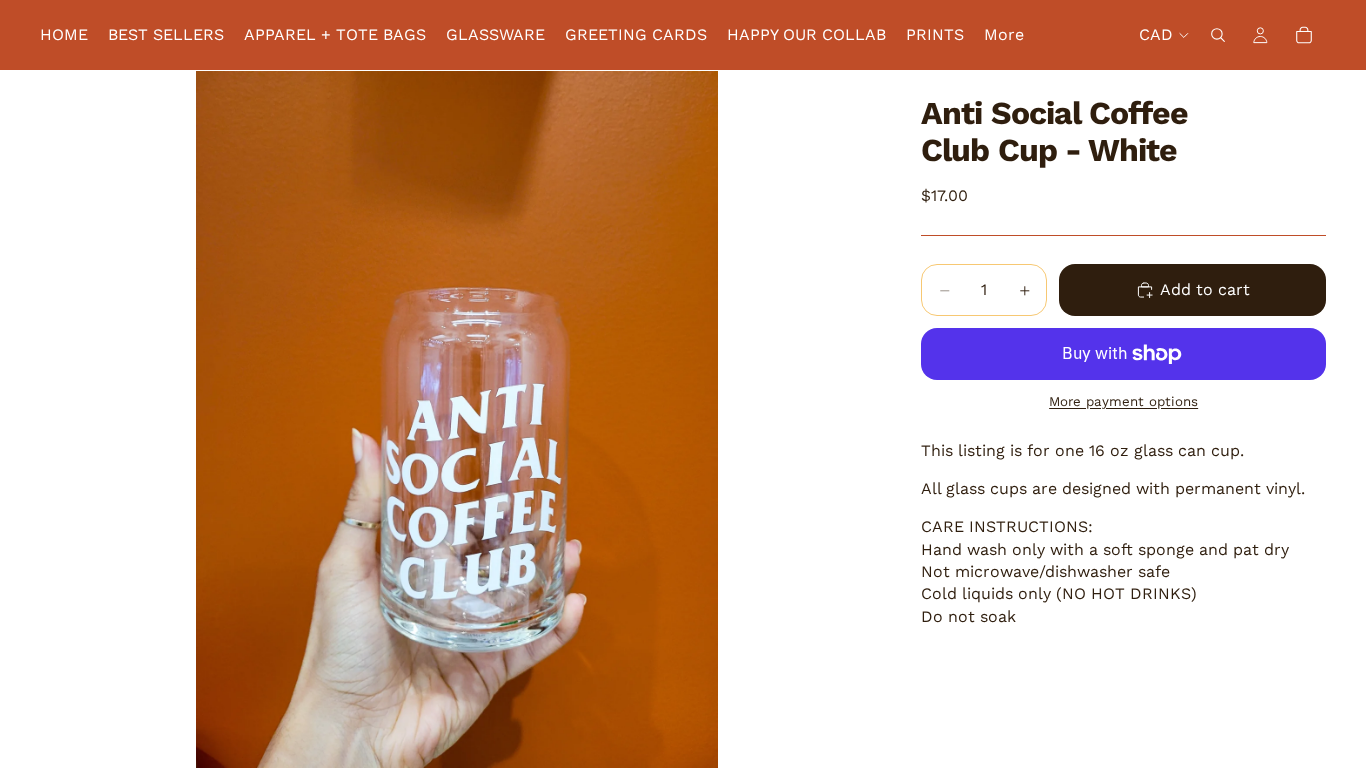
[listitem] (1004, 35)
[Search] (1218, 35)
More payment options (1123, 401)
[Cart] (1304, 35)
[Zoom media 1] (457, 419)
